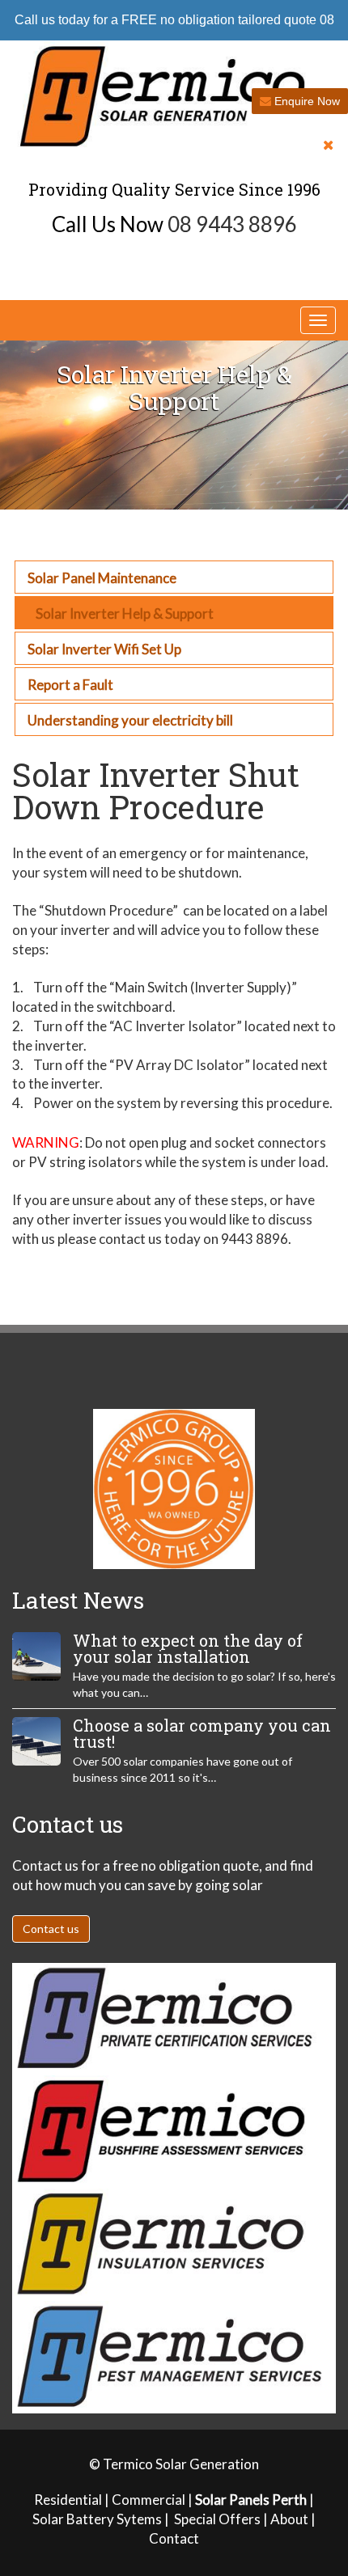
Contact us (51, 1929)
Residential (68, 2500)
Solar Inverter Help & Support (125, 613)
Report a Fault (70, 685)
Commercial (149, 2500)
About (289, 2519)
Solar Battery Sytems (97, 2519)
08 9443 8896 (232, 224)
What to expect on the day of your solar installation (188, 1648)
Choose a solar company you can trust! (202, 1733)
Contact (174, 2538)
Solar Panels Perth (251, 2500)
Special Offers (219, 2519)
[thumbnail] (36, 1656)
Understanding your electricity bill (130, 720)
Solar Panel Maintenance (102, 578)
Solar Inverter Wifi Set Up (104, 649)
